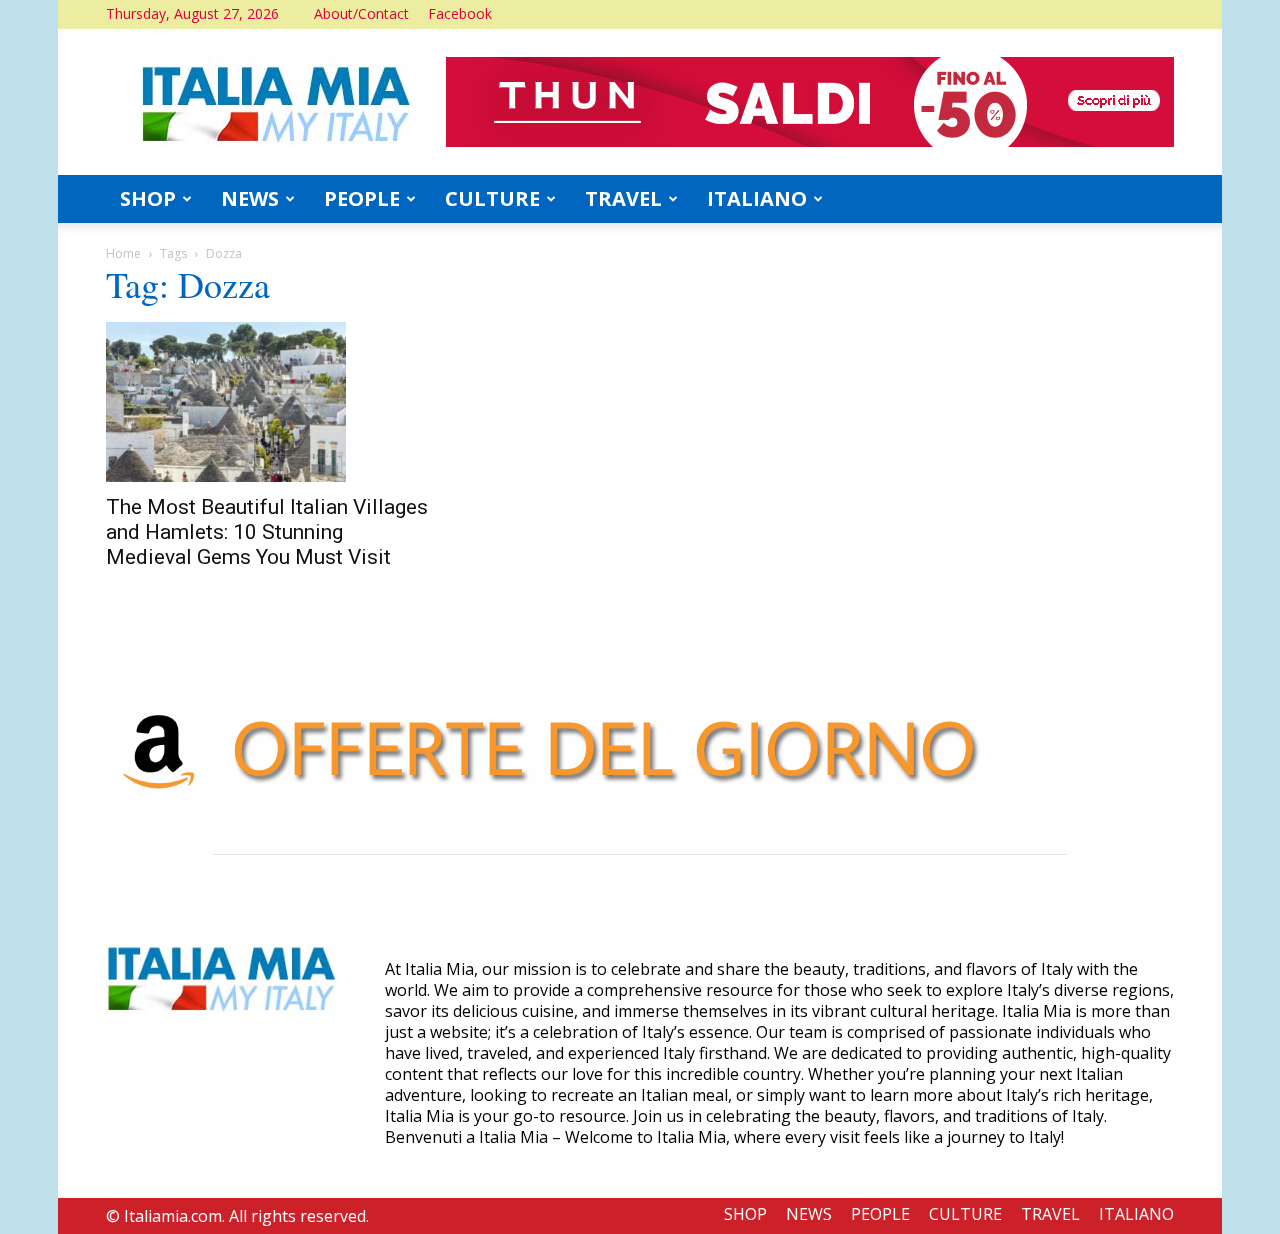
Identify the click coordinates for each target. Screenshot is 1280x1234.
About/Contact (361, 13)
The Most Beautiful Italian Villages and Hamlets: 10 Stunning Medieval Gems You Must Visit (267, 532)
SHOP (148, 198)
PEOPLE (362, 198)
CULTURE (492, 198)
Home (123, 253)
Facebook (460, 13)
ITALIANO (757, 198)
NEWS (250, 198)
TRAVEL (623, 198)
